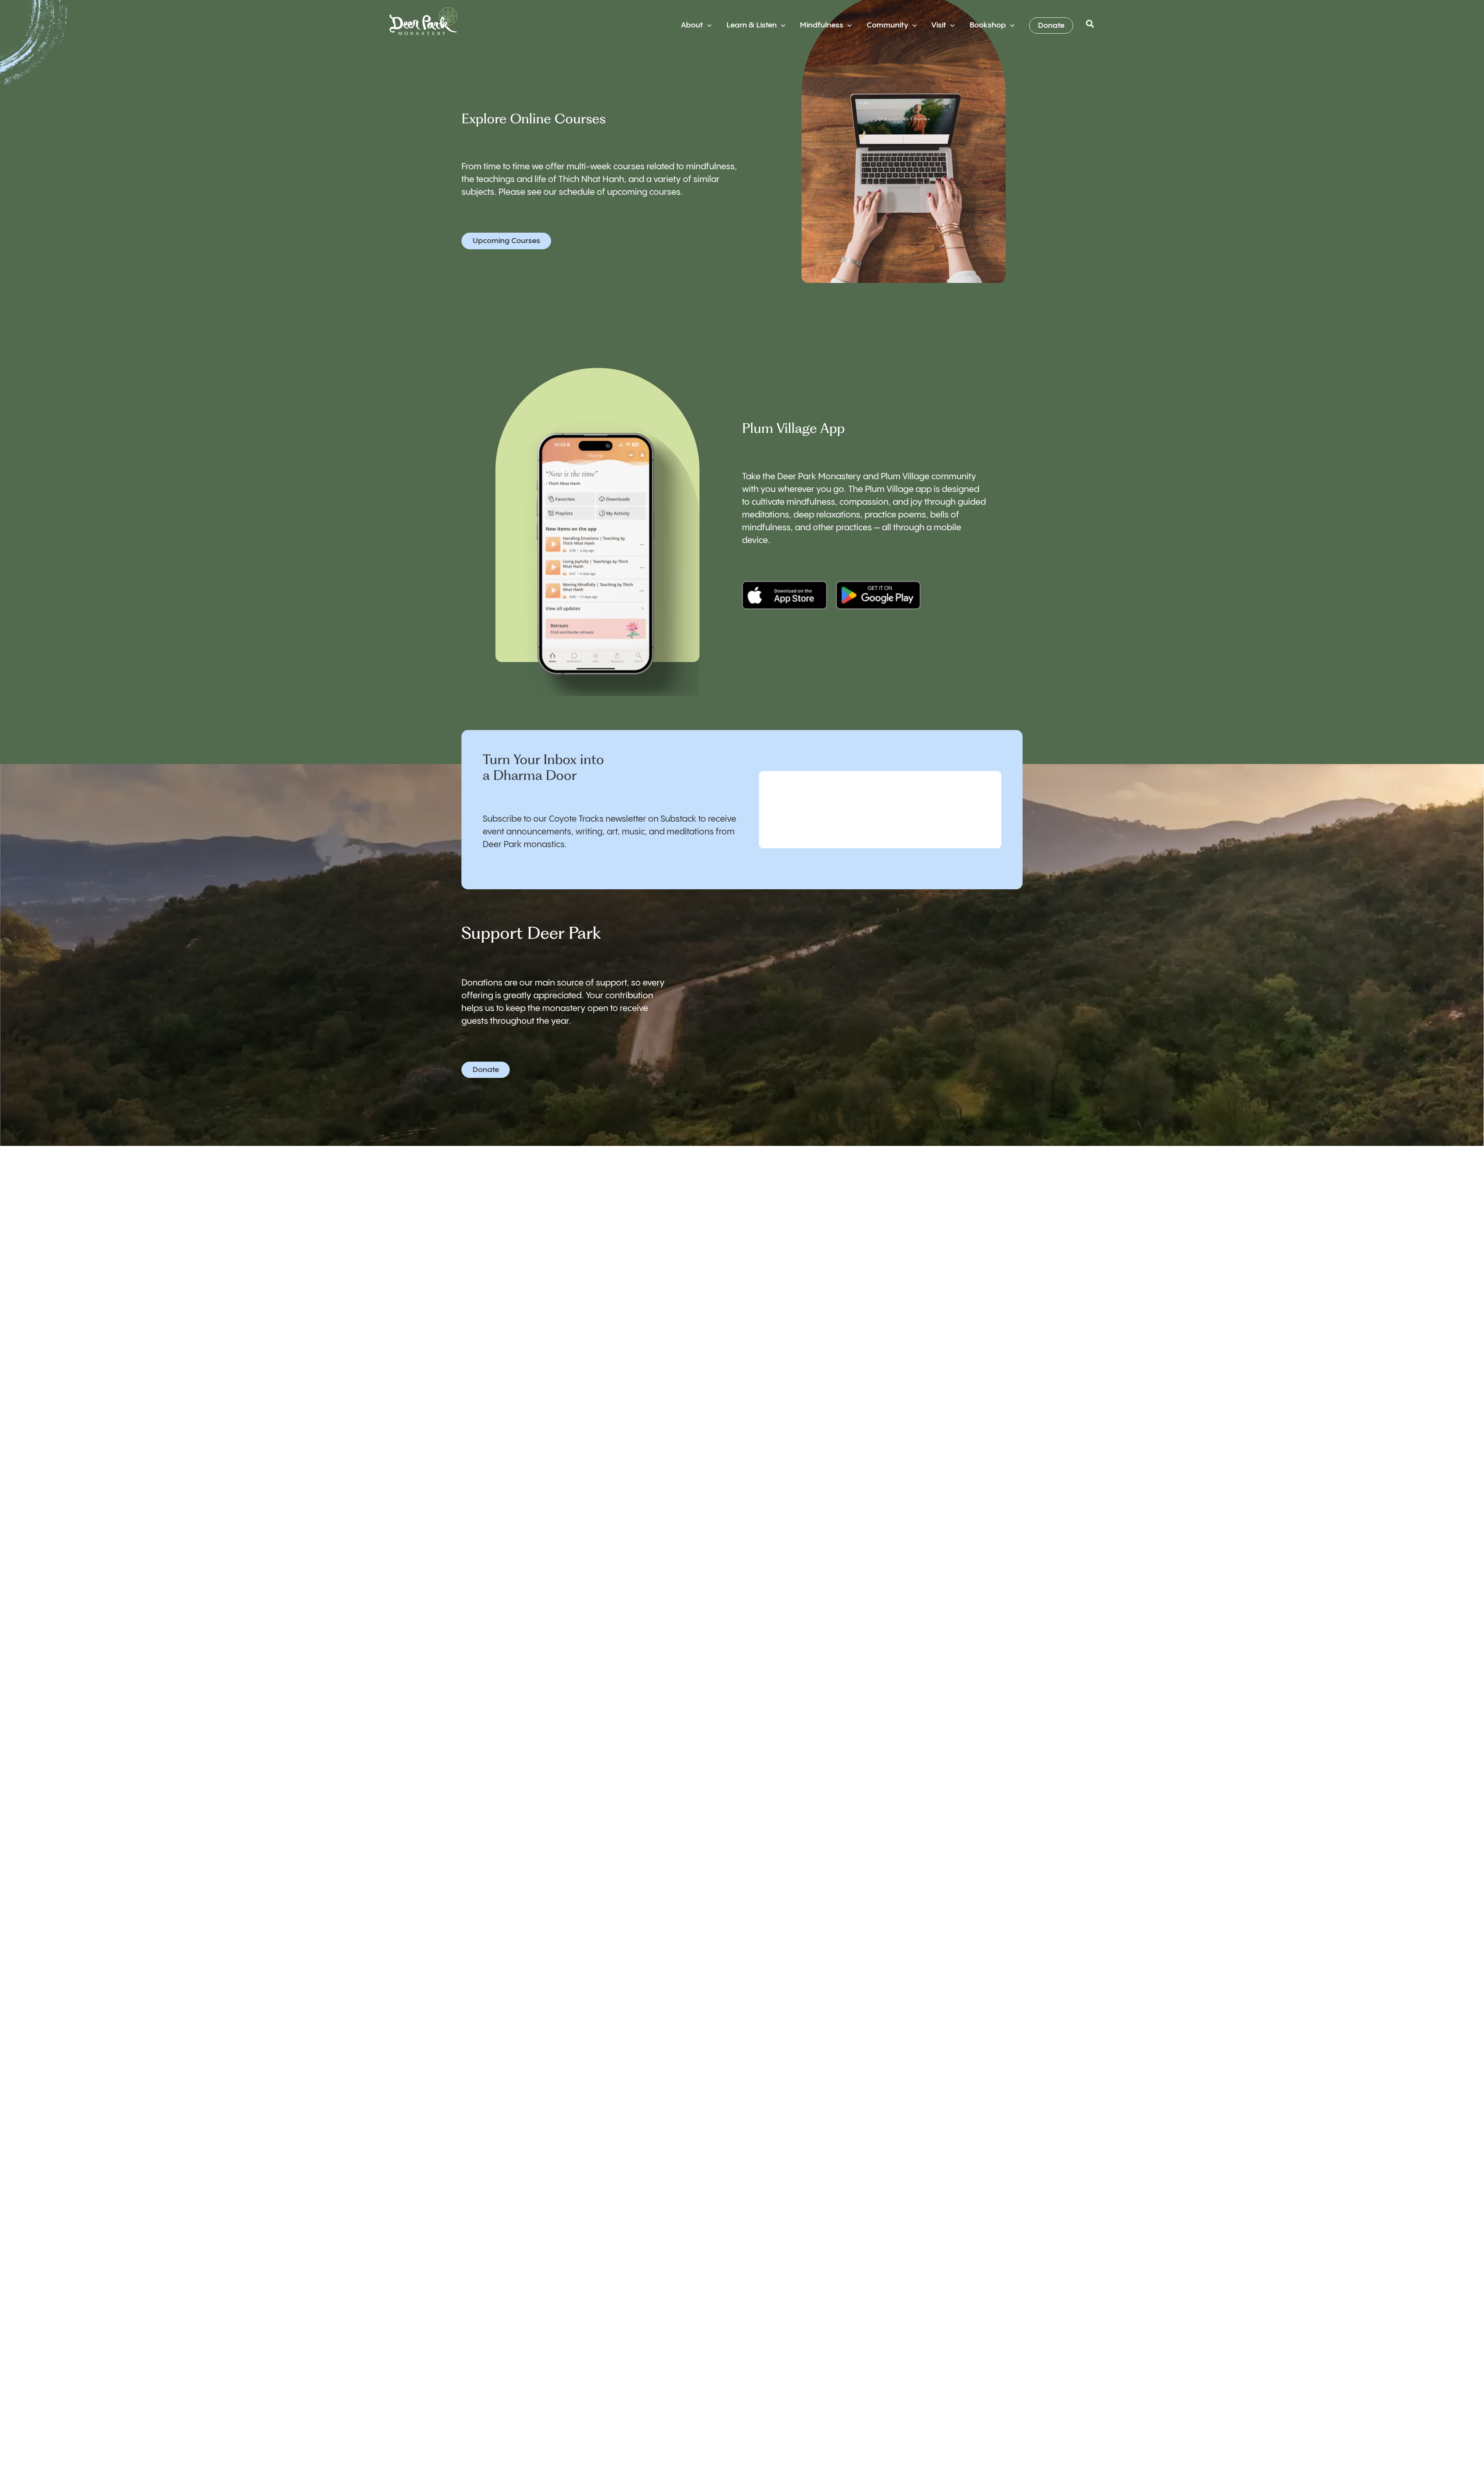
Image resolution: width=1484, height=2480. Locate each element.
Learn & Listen (752, 25)
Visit (939, 25)
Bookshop (988, 25)
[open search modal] (1090, 26)
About (692, 25)
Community (888, 25)
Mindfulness (822, 25)
